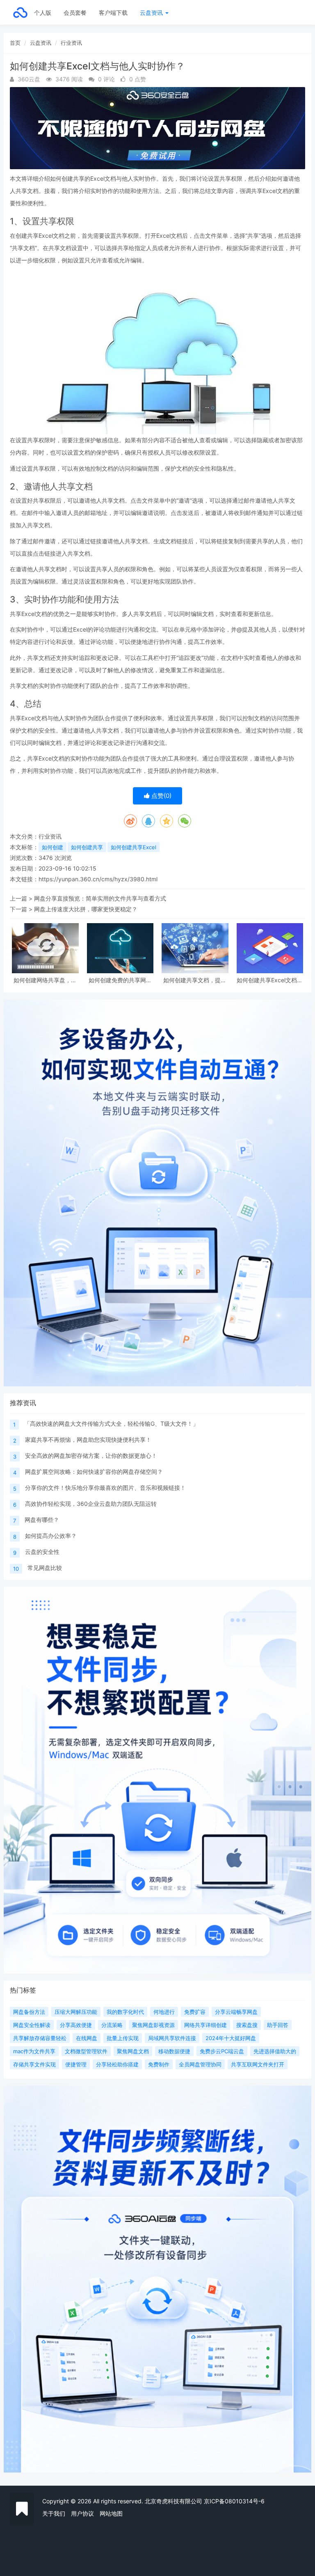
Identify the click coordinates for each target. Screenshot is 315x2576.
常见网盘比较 (45, 1568)
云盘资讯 (152, 13)
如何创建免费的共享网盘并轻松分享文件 (120, 980)
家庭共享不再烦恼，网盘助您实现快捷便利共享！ (88, 1440)
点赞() (161, 796)
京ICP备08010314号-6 (234, 2501)
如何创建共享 (87, 847)
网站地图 (111, 2513)
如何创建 (52, 847)
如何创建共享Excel (134, 847)
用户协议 (82, 2513)
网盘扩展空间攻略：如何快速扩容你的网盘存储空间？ (94, 1472)
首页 (15, 43)
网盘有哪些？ (42, 1520)
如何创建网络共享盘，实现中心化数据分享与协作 (45, 980)
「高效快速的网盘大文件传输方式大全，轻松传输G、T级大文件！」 (111, 1424)
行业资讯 (71, 43)
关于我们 (54, 2513)
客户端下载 (113, 13)
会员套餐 (75, 13)
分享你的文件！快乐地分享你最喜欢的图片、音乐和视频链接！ (105, 1488)
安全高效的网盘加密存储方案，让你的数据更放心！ (91, 1456)
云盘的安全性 (42, 1552)
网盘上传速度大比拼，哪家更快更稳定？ (86, 909)
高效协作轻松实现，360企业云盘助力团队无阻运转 (91, 1504)
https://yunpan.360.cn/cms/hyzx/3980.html (98, 879)
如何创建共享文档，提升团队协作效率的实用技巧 (195, 980)
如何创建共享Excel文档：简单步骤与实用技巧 (270, 980)
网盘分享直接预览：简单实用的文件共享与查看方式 (100, 898)
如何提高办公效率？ (51, 1536)
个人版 (43, 13)
